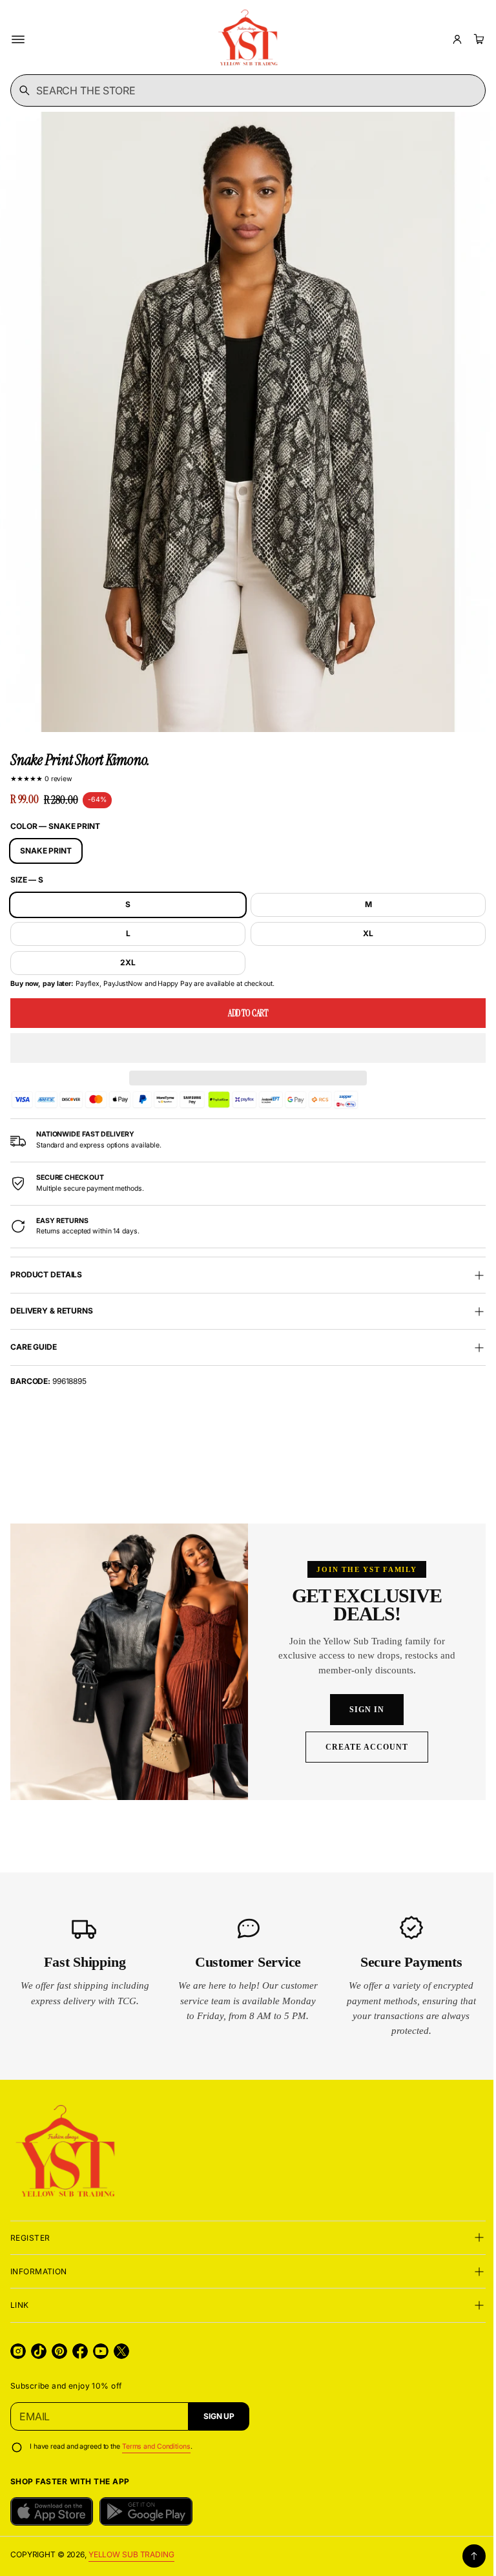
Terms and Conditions (156, 2446)
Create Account (359, 1747)
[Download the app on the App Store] (52, 2511)
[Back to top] (464, 2556)
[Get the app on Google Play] (146, 2511)
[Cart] (477, 39)
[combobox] (243, 90)
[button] (243, 1036)
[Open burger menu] (18, 39)
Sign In (360, 1710)
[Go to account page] (457, 39)
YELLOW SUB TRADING (131, 2554)
